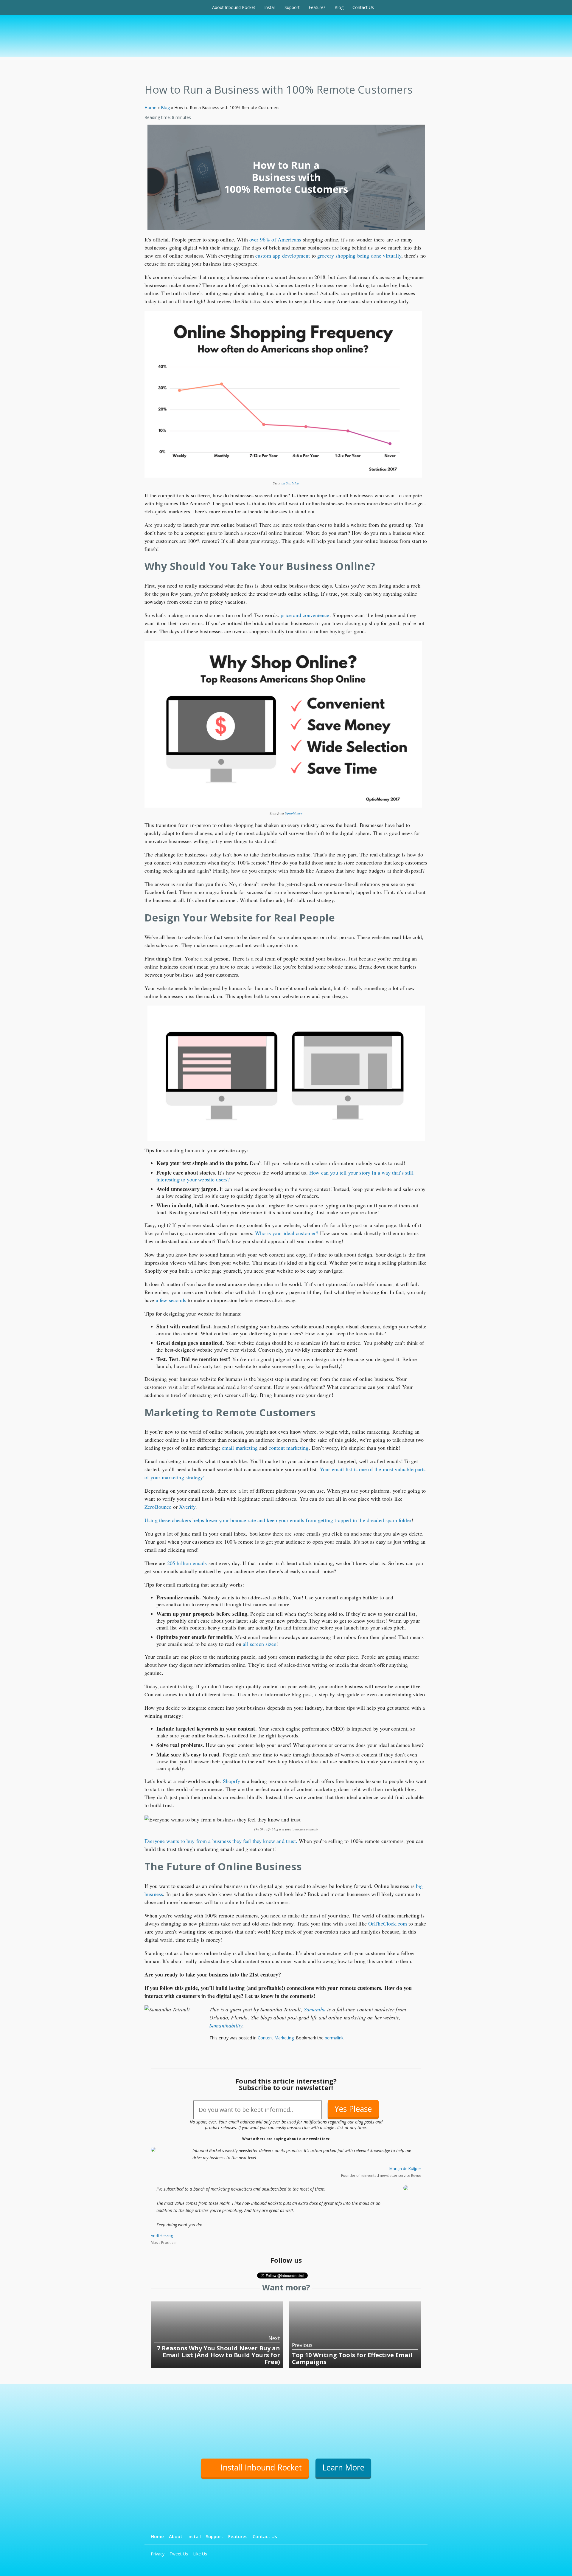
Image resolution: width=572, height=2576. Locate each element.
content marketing (289, 1448)
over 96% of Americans (275, 239)
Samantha (315, 2009)
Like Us (200, 2554)
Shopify (231, 1781)
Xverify (187, 1507)
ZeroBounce (158, 1507)
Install (270, 7)
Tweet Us (179, 2554)
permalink (334, 2038)
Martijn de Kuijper (405, 2168)
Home (150, 107)
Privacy (158, 2554)
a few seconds (171, 1300)
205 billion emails (187, 1563)
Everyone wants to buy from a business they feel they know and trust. (221, 1841)
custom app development (283, 255)
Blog (339, 7)
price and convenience (305, 615)
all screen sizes (259, 1644)
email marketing (240, 1448)
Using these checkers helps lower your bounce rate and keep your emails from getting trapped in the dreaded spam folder (278, 1520)
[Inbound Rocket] (176, 7)
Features (317, 7)
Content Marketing (276, 2038)
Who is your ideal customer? (287, 1233)
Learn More (343, 2467)
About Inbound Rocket (234, 7)
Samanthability (226, 2025)
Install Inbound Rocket (261, 2467)
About (176, 2536)
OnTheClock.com (388, 1923)
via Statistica (290, 483)
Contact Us (363, 7)
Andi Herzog (162, 2236)
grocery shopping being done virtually (359, 255)
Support (292, 7)
